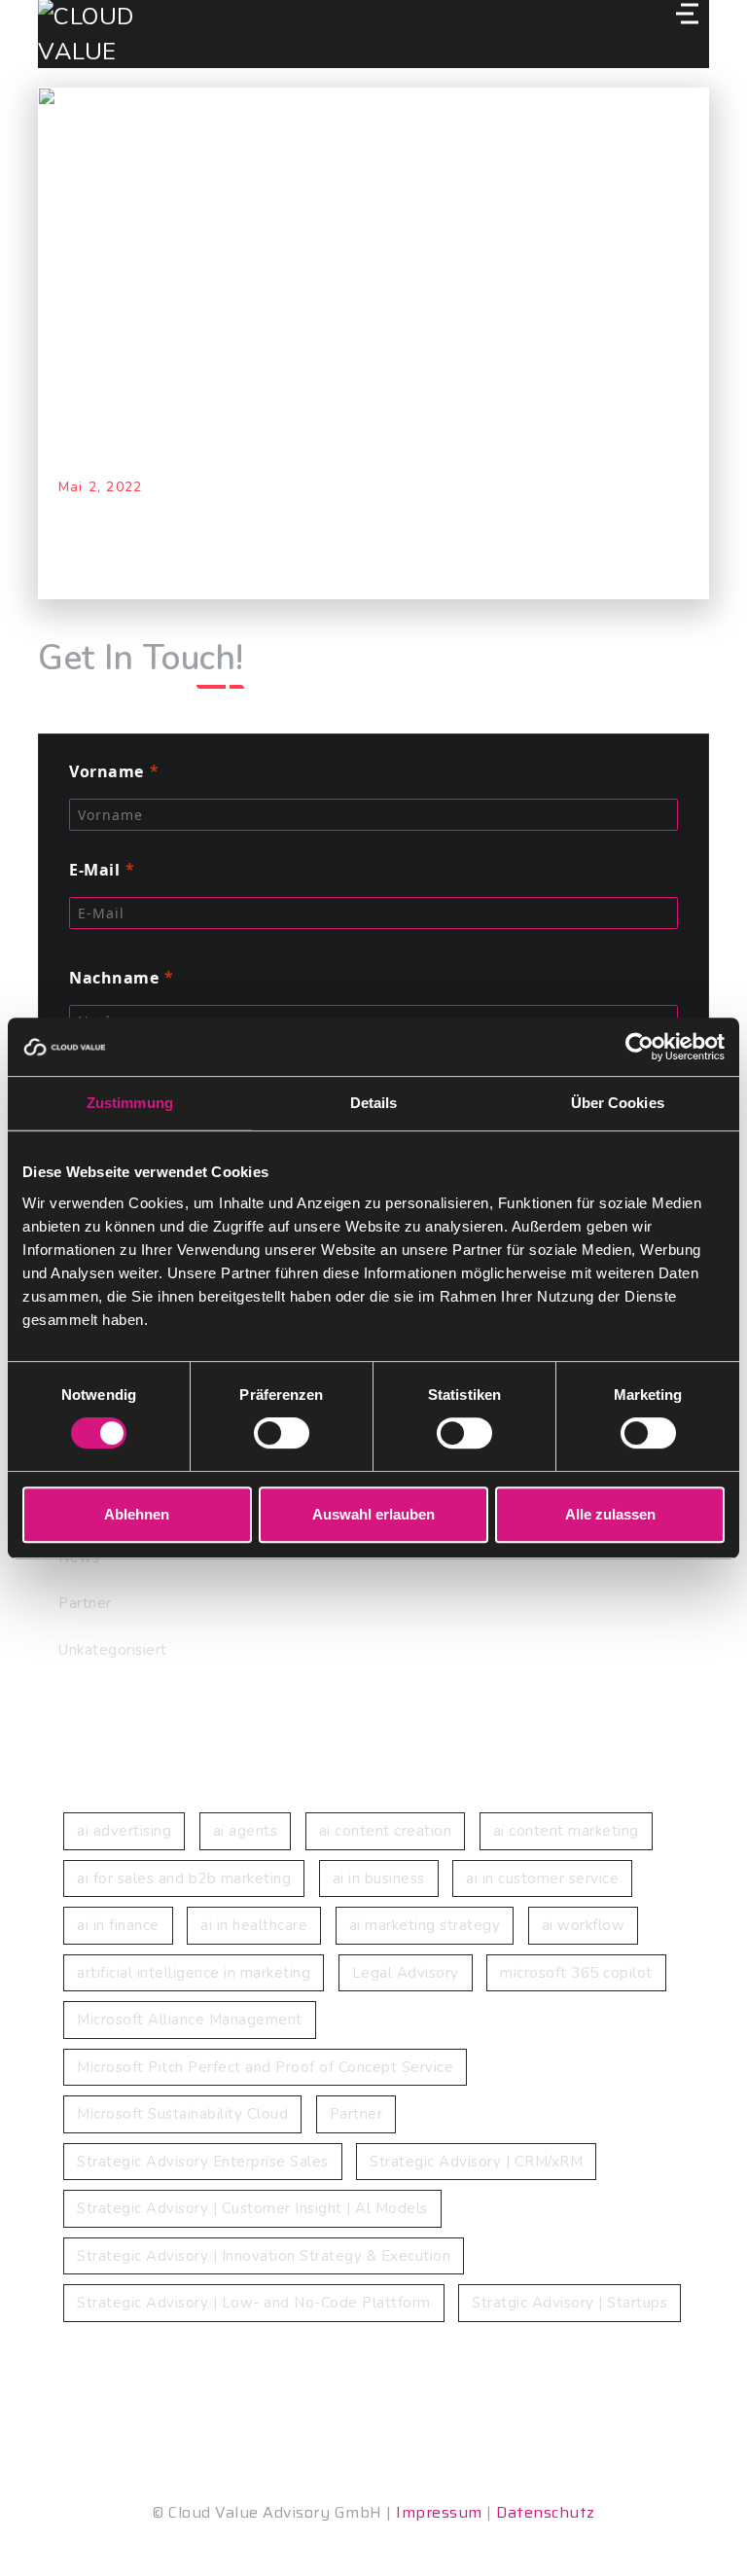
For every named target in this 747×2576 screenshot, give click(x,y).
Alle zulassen (610, 1514)
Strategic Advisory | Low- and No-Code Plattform (254, 2303)
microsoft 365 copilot (576, 1973)
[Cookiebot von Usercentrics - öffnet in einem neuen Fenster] (640, 1047)
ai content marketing (566, 1831)
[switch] (282, 1433)
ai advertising (124, 1831)
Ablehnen (137, 1514)
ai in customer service (542, 1878)
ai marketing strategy (425, 1925)
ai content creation (386, 1831)
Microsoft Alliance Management (190, 2020)
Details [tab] (374, 1103)
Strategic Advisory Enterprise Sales (203, 2162)
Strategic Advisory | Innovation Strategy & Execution (264, 2256)
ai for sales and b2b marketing (184, 1878)
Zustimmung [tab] (130, 1103)
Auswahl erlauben (373, 1514)
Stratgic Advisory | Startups (569, 2303)
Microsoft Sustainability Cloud (182, 2114)
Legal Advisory (406, 1973)
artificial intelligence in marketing (194, 1973)
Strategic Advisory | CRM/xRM (476, 2162)
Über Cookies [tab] (618, 1103)
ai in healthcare (254, 1925)
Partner (85, 1603)
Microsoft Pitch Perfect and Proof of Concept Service (265, 2067)
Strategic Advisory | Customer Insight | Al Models (252, 2208)
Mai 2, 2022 (100, 487)
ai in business (379, 1878)
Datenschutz (546, 2512)
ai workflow (584, 1925)
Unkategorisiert (113, 1650)
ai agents (246, 1831)
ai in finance (118, 1925)
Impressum (439, 2512)
